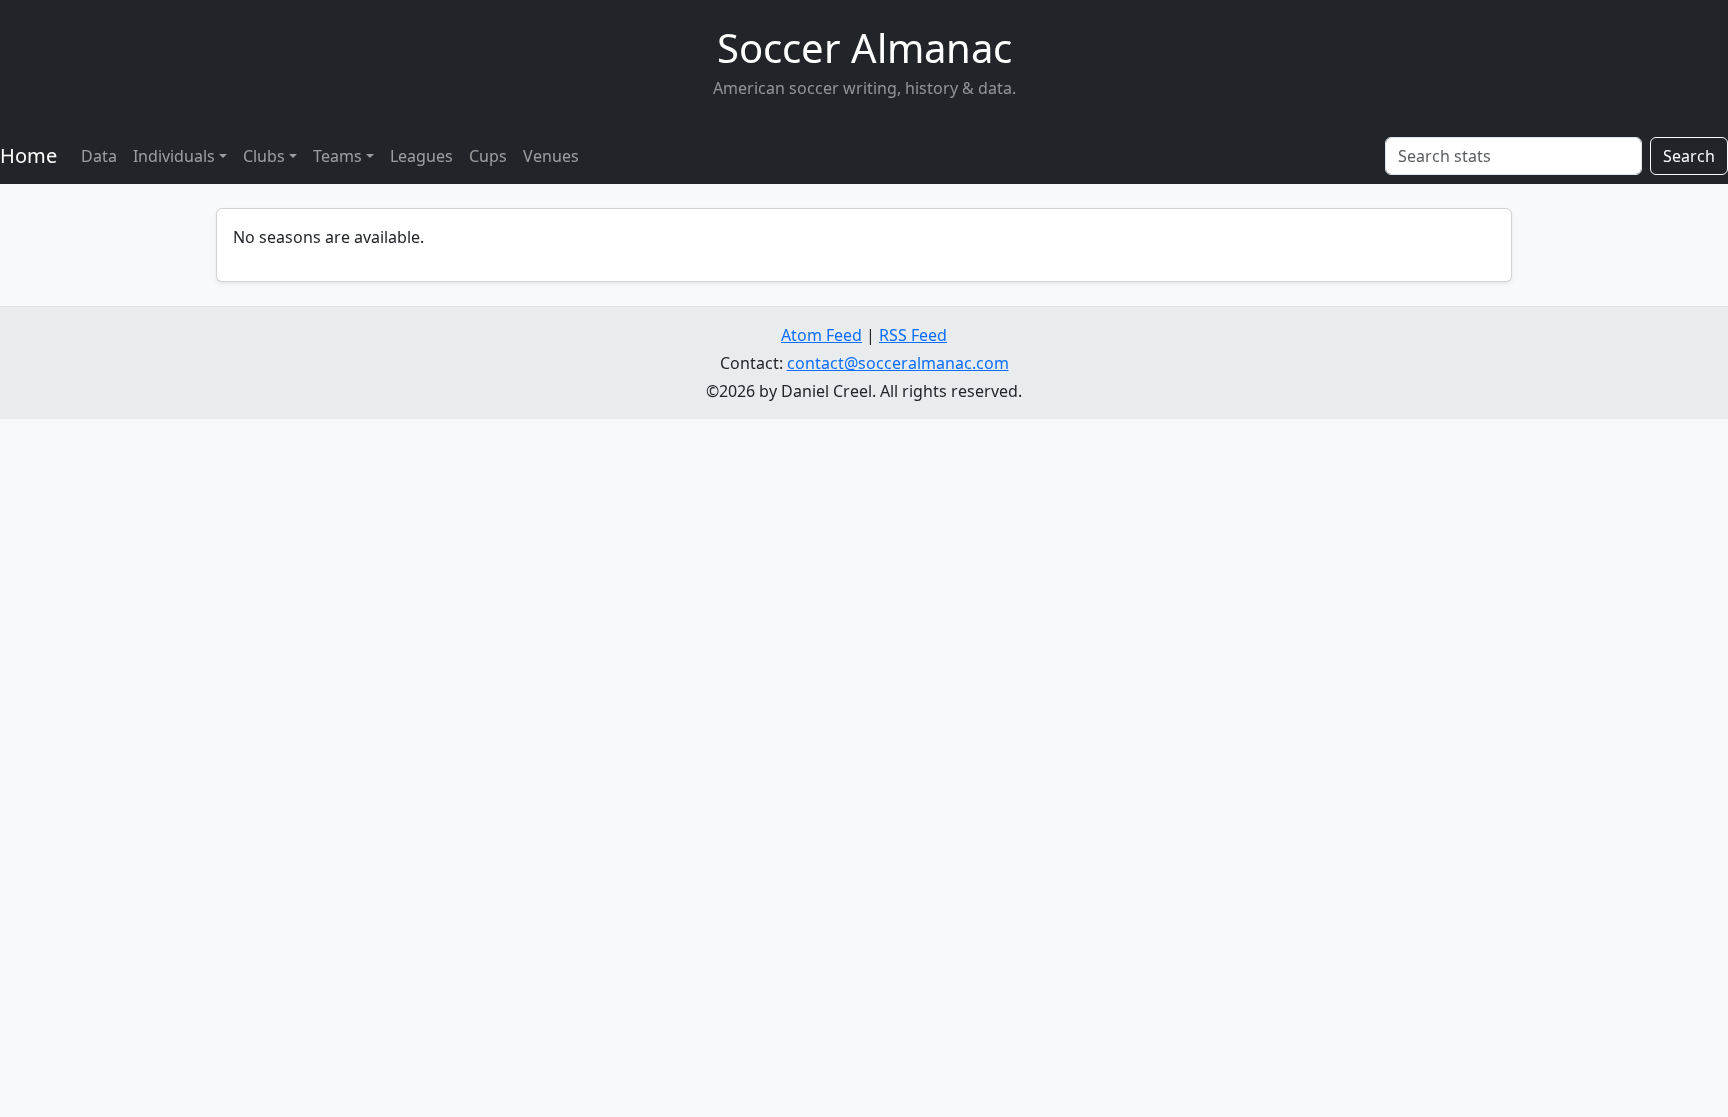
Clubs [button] (264, 156)
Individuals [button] (174, 156)
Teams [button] (337, 156)
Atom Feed (821, 335)
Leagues (421, 156)
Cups (488, 156)
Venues (551, 156)
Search (1689, 156)
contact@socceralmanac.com (898, 363)
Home (28, 155)
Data (99, 156)
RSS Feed (913, 335)
